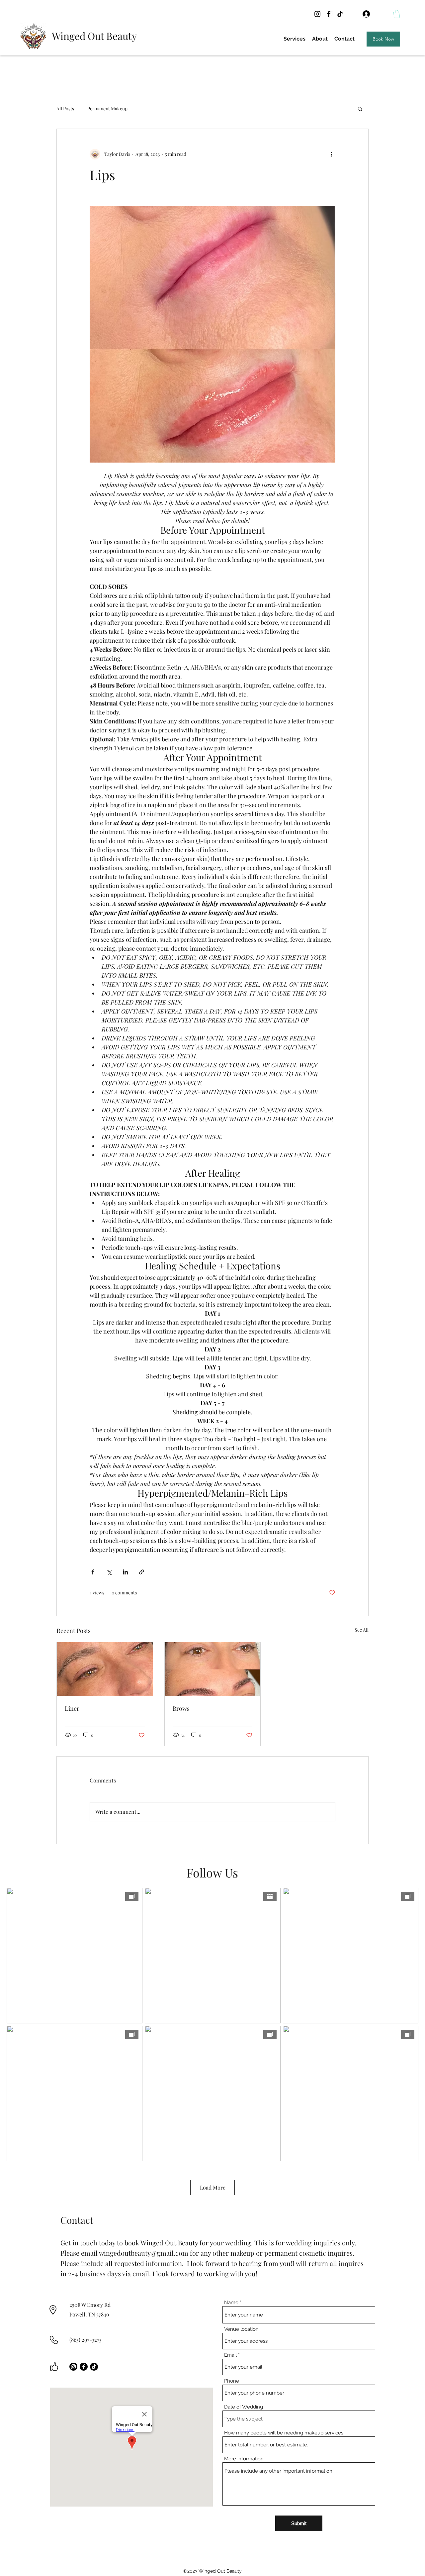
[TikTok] (340, 14)
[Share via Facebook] (93, 1572)
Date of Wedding (244, 2407)
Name (231, 2303)
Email (230, 2355)
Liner (72, 1708)
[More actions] (331, 154)
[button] (397, 14)
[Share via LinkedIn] (125, 1572)
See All (362, 1630)
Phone (232, 2381)
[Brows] (213, 1669)
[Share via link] (142, 1572)
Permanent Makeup (107, 108)
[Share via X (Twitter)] (109, 1572)
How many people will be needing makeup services (284, 2433)
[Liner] (105, 1669)
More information (244, 2459)
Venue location (241, 2329)
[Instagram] (317, 14)
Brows (181, 1708)
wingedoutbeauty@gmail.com (144, 2253)
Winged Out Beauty (94, 36)
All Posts (65, 108)
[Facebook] (329, 14)
